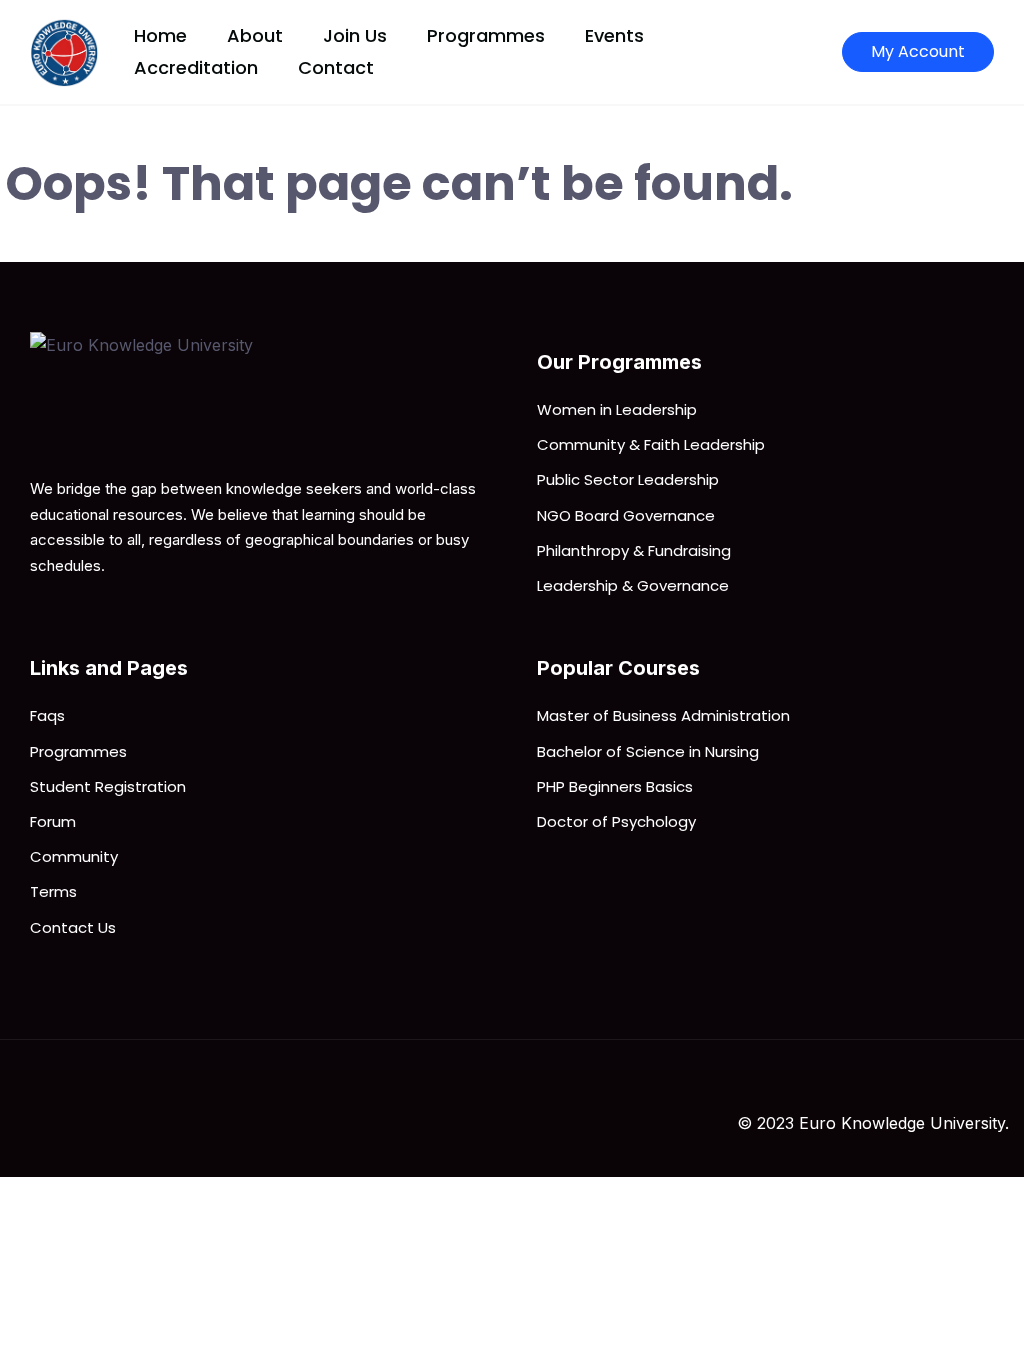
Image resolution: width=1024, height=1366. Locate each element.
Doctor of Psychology (616, 821)
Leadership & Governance (633, 585)
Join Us (355, 35)
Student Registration (108, 786)
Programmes (486, 35)
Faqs (47, 715)
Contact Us (73, 927)
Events (614, 35)
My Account (918, 51)
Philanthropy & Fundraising (634, 550)
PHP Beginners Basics (615, 786)
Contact (336, 67)
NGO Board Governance (626, 515)
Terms (53, 891)
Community (74, 856)
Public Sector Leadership (628, 479)
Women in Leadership (617, 409)
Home (160, 35)
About (255, 35)
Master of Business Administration (663, 715)
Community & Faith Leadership (651, 444)
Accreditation (196, 67)
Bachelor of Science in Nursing (648, 751)
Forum (53, 821)
